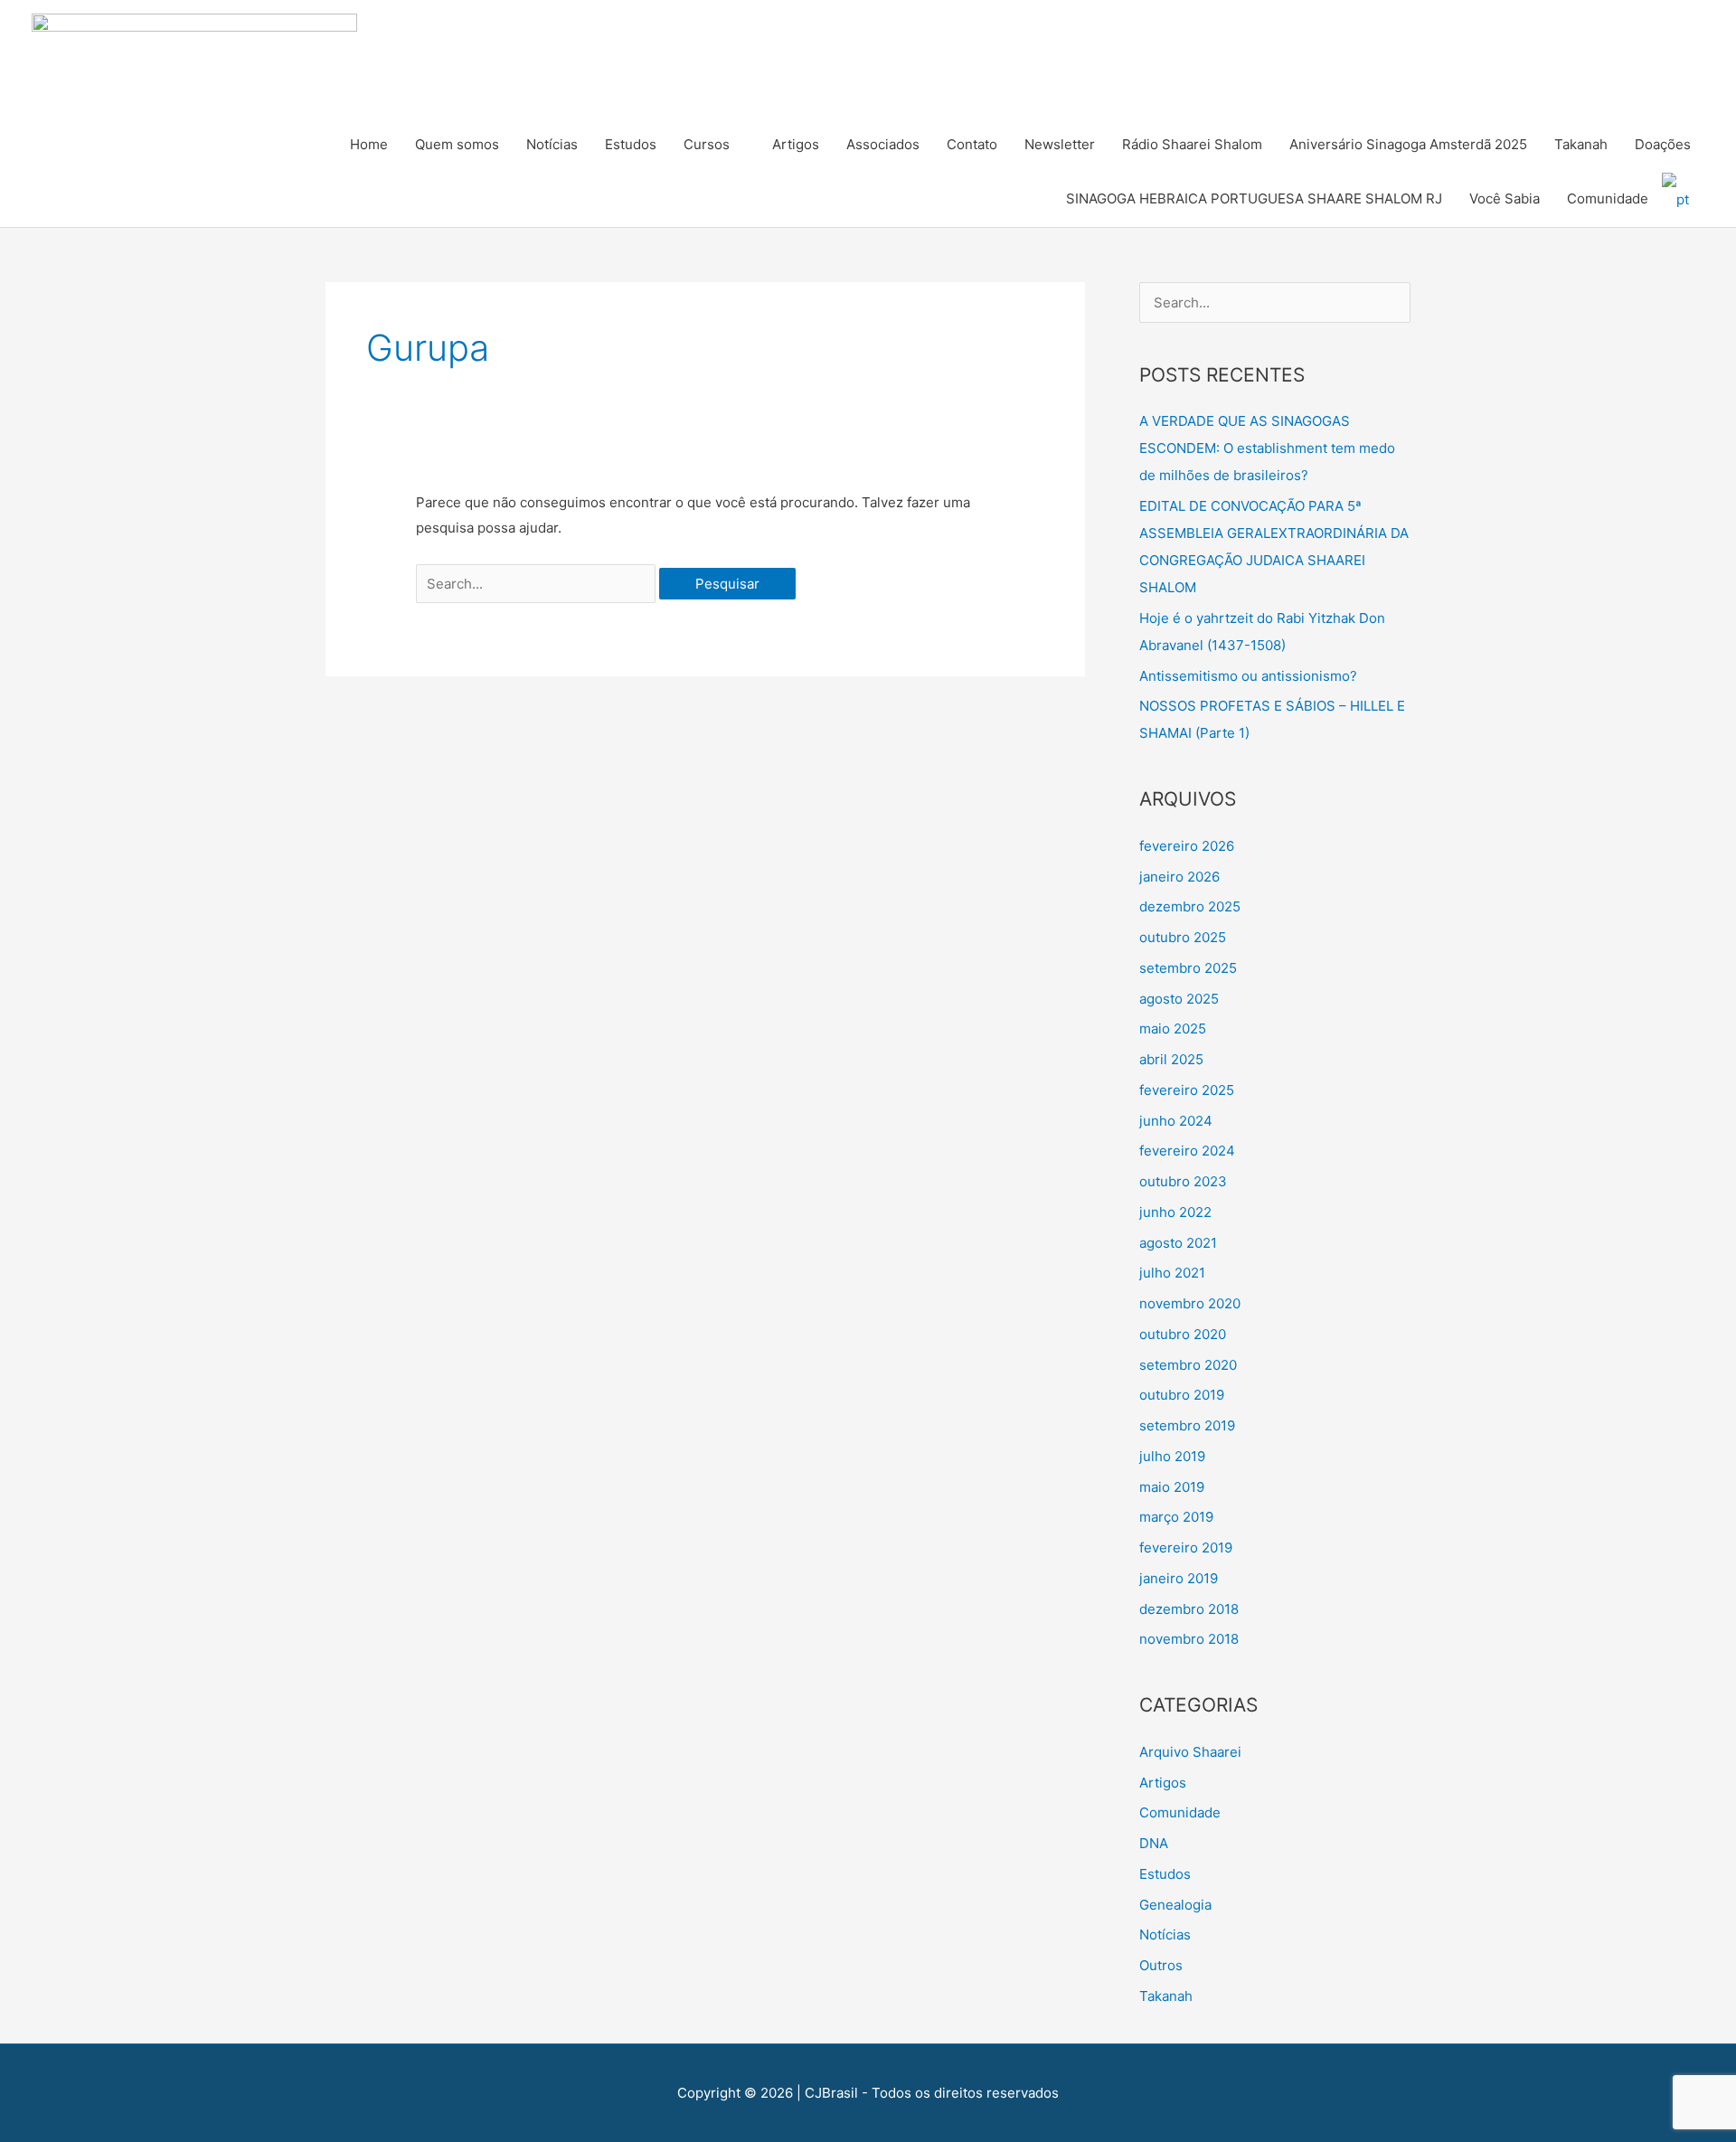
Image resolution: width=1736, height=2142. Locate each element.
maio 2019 (1172, 1487)
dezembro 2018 (1189, 1609)
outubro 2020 (1183, 1334)
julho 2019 (1172, 1456)
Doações (1663, 144)
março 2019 (1176, 1517)
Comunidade (1608, 198)
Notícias (552, 144)
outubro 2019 (1182, 1395)
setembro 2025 (1188, 968)
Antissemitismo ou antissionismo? (1248, 676)
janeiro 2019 (1179, 1578)
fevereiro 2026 (1187, 846)
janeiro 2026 (1179, 877)
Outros (1161, 1965)
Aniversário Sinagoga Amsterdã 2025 (1408, 144)
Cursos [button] (707, 144)
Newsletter (1060, 144)
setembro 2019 (1187, 1425)
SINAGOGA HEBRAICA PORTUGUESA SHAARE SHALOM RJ (1254, 198)
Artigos (796, 144)
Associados (883, 144)
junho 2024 (1176, 1121)
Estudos (631, 144)
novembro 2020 (1190, 1303)
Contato (972, 144)
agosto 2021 (1178, 1243)
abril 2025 (1171, 1059)
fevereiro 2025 (1187, 1090)
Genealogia (1175, 1905)
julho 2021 (1172, 1273)
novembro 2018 (1189, 1639)
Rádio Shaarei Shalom (1192, 144)
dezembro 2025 (1190, 906)
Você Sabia (1505, 198)
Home (369, 144)
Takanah (1581, 144)
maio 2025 (1173, 1029)
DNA (1154, 1843)
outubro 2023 (1183, 1181)
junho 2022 (1175, 1212)
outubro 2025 (1183, 937)
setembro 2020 (1188, 1365)
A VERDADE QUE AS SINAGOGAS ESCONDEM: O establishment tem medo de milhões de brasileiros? (1267, 448)
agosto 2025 (1179, 999)
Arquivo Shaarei (1190, 1752)
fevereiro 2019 (1186, 1548)
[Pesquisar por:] (538, 584)
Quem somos (457, 144)
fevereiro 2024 (1187, 1151)
